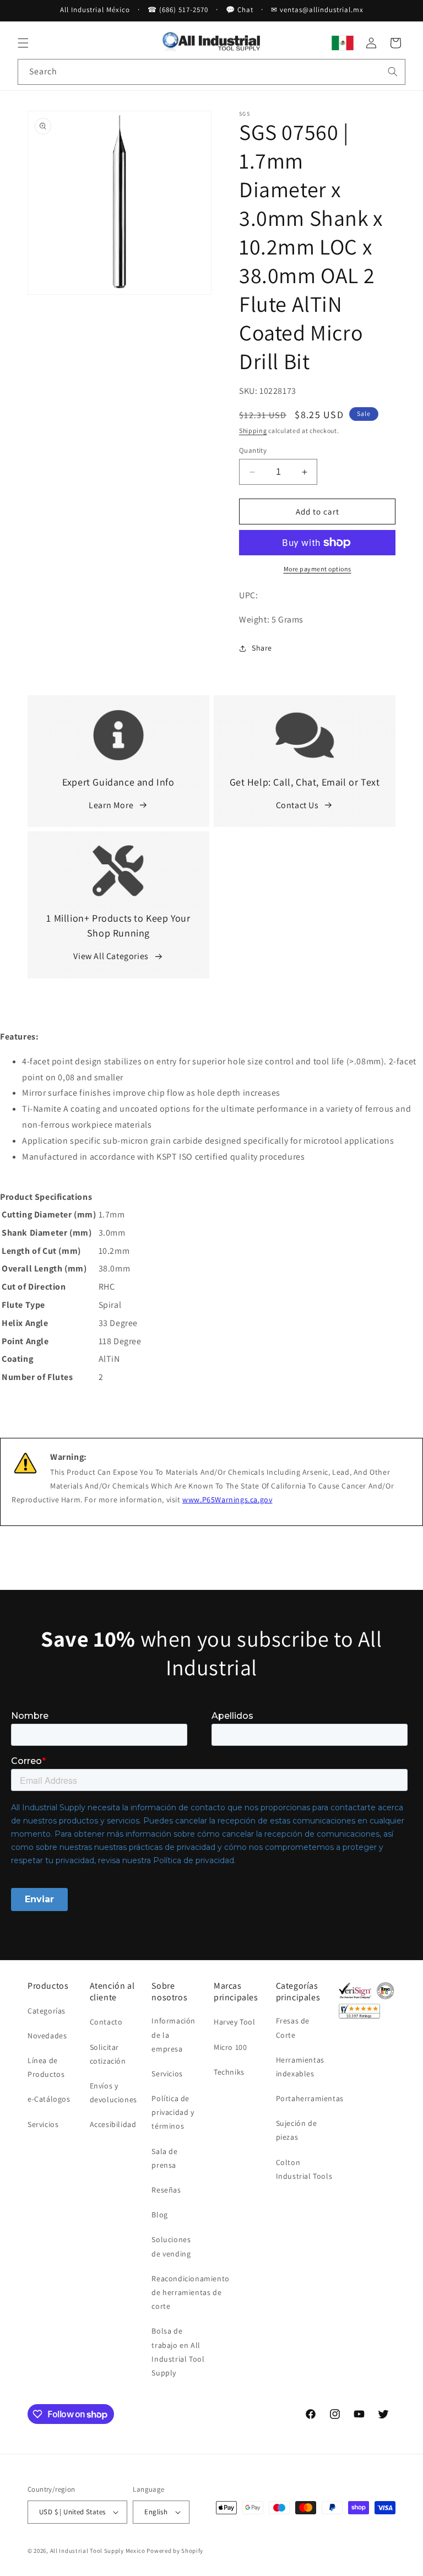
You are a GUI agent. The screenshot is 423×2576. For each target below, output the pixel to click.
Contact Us (297, 805)
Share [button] (262, 648)
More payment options (318, 569)
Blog (159, 2215)
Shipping (253, 431)
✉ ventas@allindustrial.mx (317, 10)
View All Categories (111, 956)
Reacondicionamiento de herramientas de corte (190, 2292)
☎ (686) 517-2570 (178, 10)
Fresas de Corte (293, 2028)
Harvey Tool (235, 2022)
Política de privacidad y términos (173, 2112)
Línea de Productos (46, 2067)
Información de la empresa (173, 2034)
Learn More (111, 805)
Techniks (229, 2072)
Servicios (43, 2124)
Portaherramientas (310, 2098)
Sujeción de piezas (297, 2130)
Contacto (106, 2022)
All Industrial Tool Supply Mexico (98, 2551)
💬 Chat (240, 10)
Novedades (47, 2036)
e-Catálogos (49, 2099)
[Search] (393, 72)
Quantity (253, 450)
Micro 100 (230, 2047)
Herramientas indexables (300, 2067)
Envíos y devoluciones (113, 2093)
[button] (23, 43)
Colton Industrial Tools (304, 2169)
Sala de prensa (164, 2158)
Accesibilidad (113, 2124)
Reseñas (166, 2190)
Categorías (47, 2011)
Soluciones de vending (171, 2246)
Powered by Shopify (175, 2551)
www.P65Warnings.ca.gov (227, 1500)
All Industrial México (95, 10)
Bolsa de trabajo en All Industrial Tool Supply (178, 2352)
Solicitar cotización (108, 2054)
